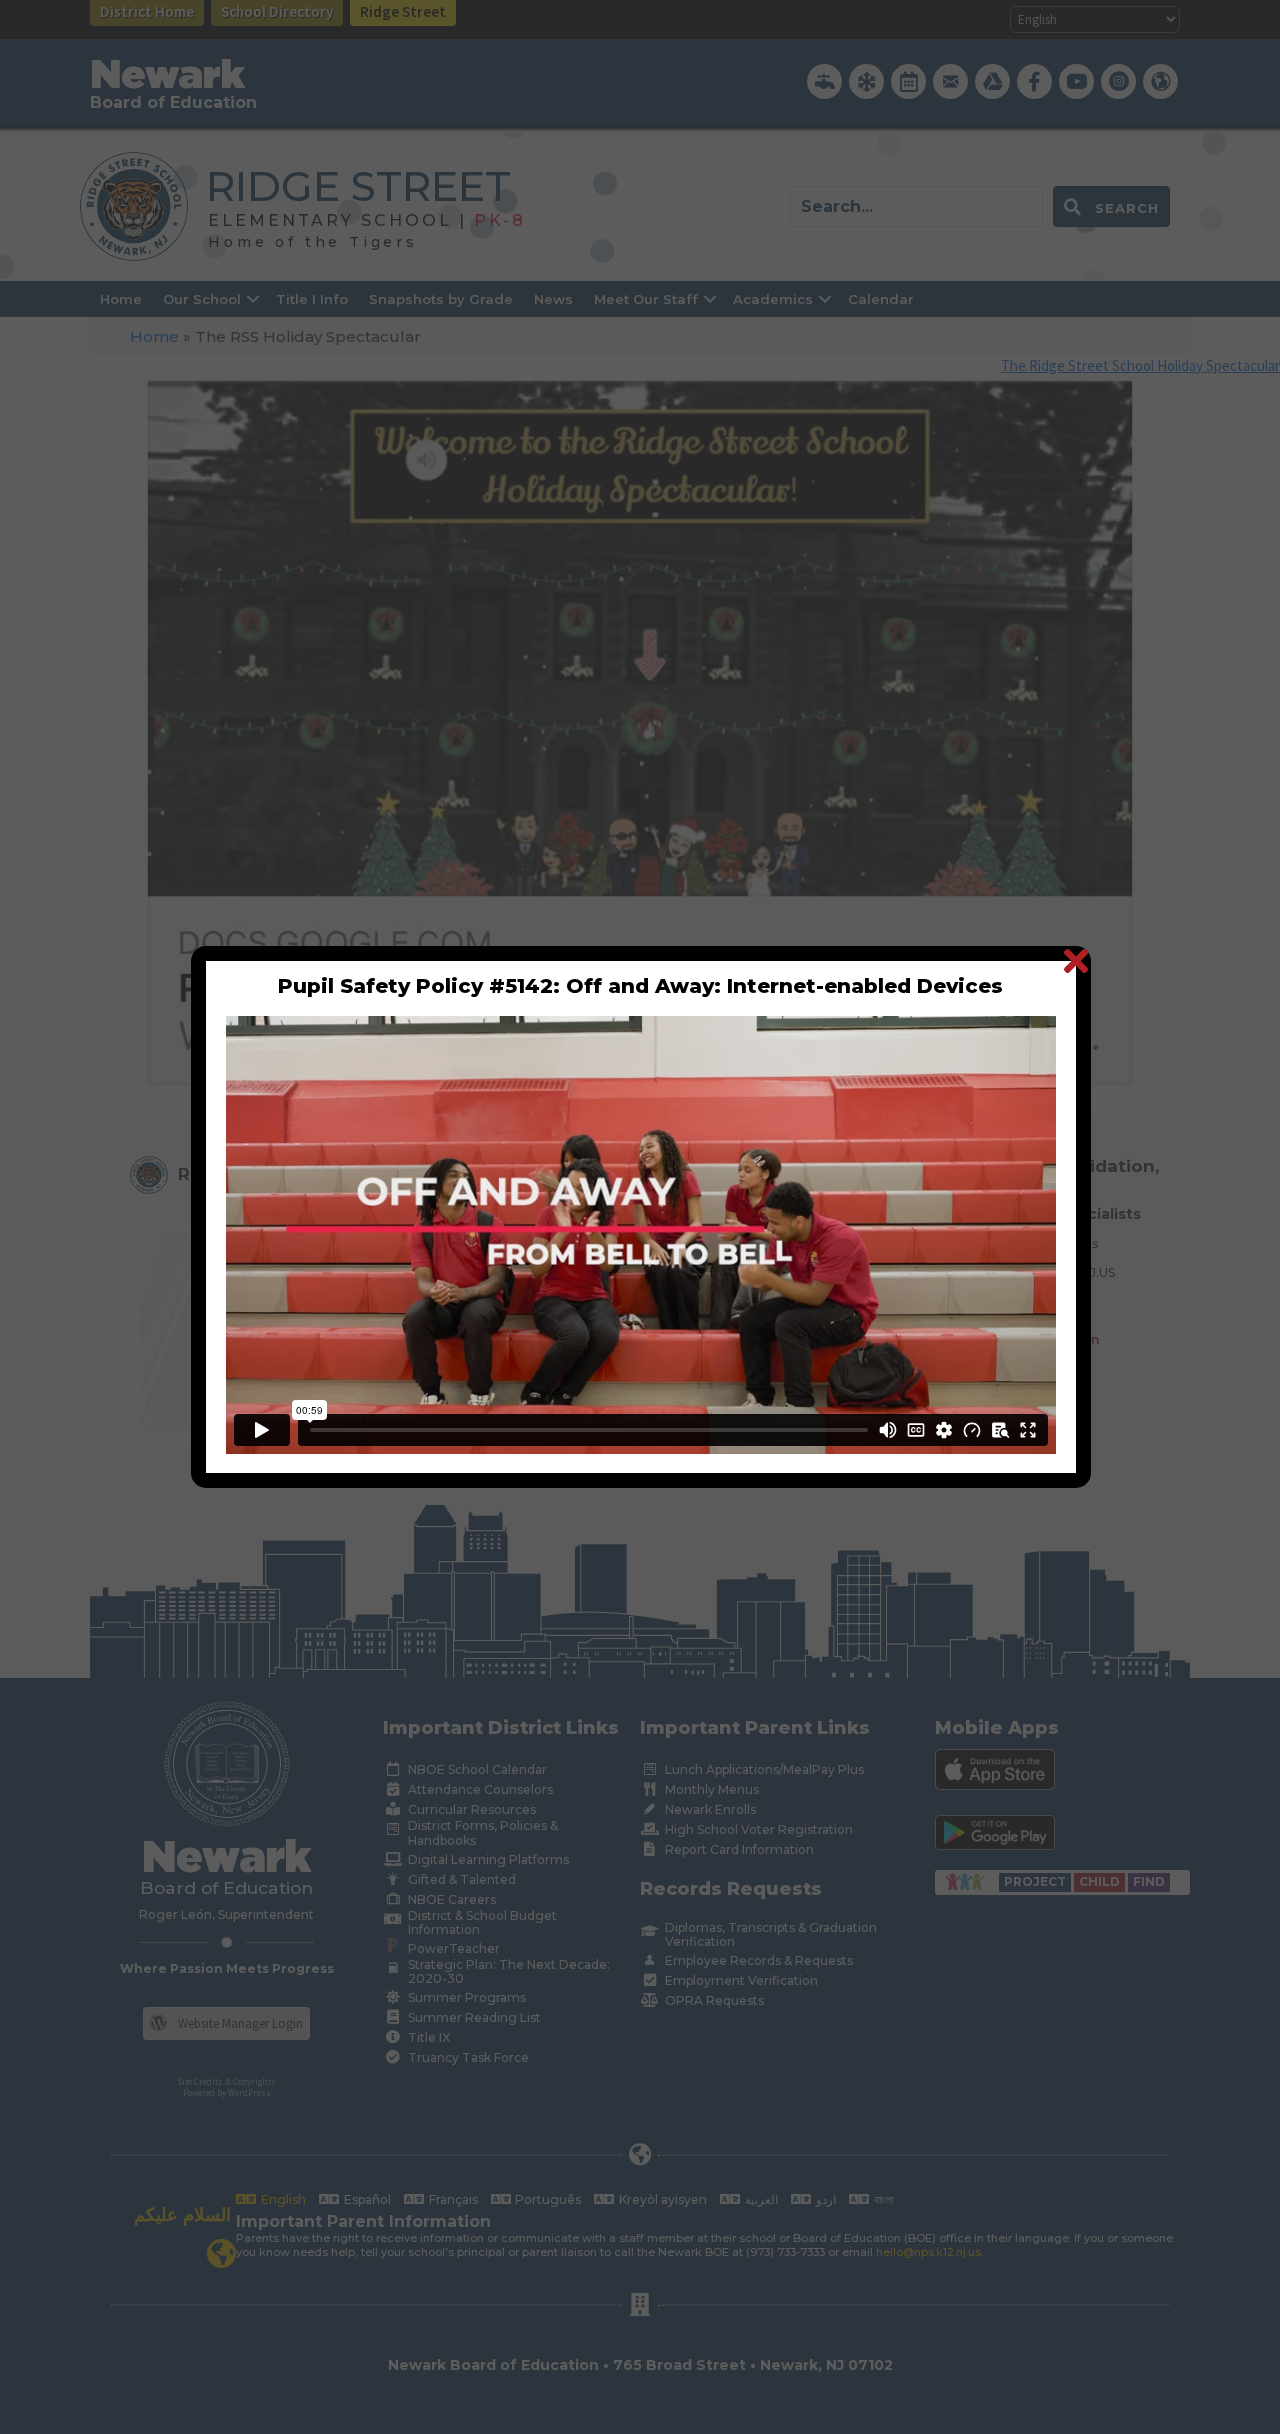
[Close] (1075, 960)
